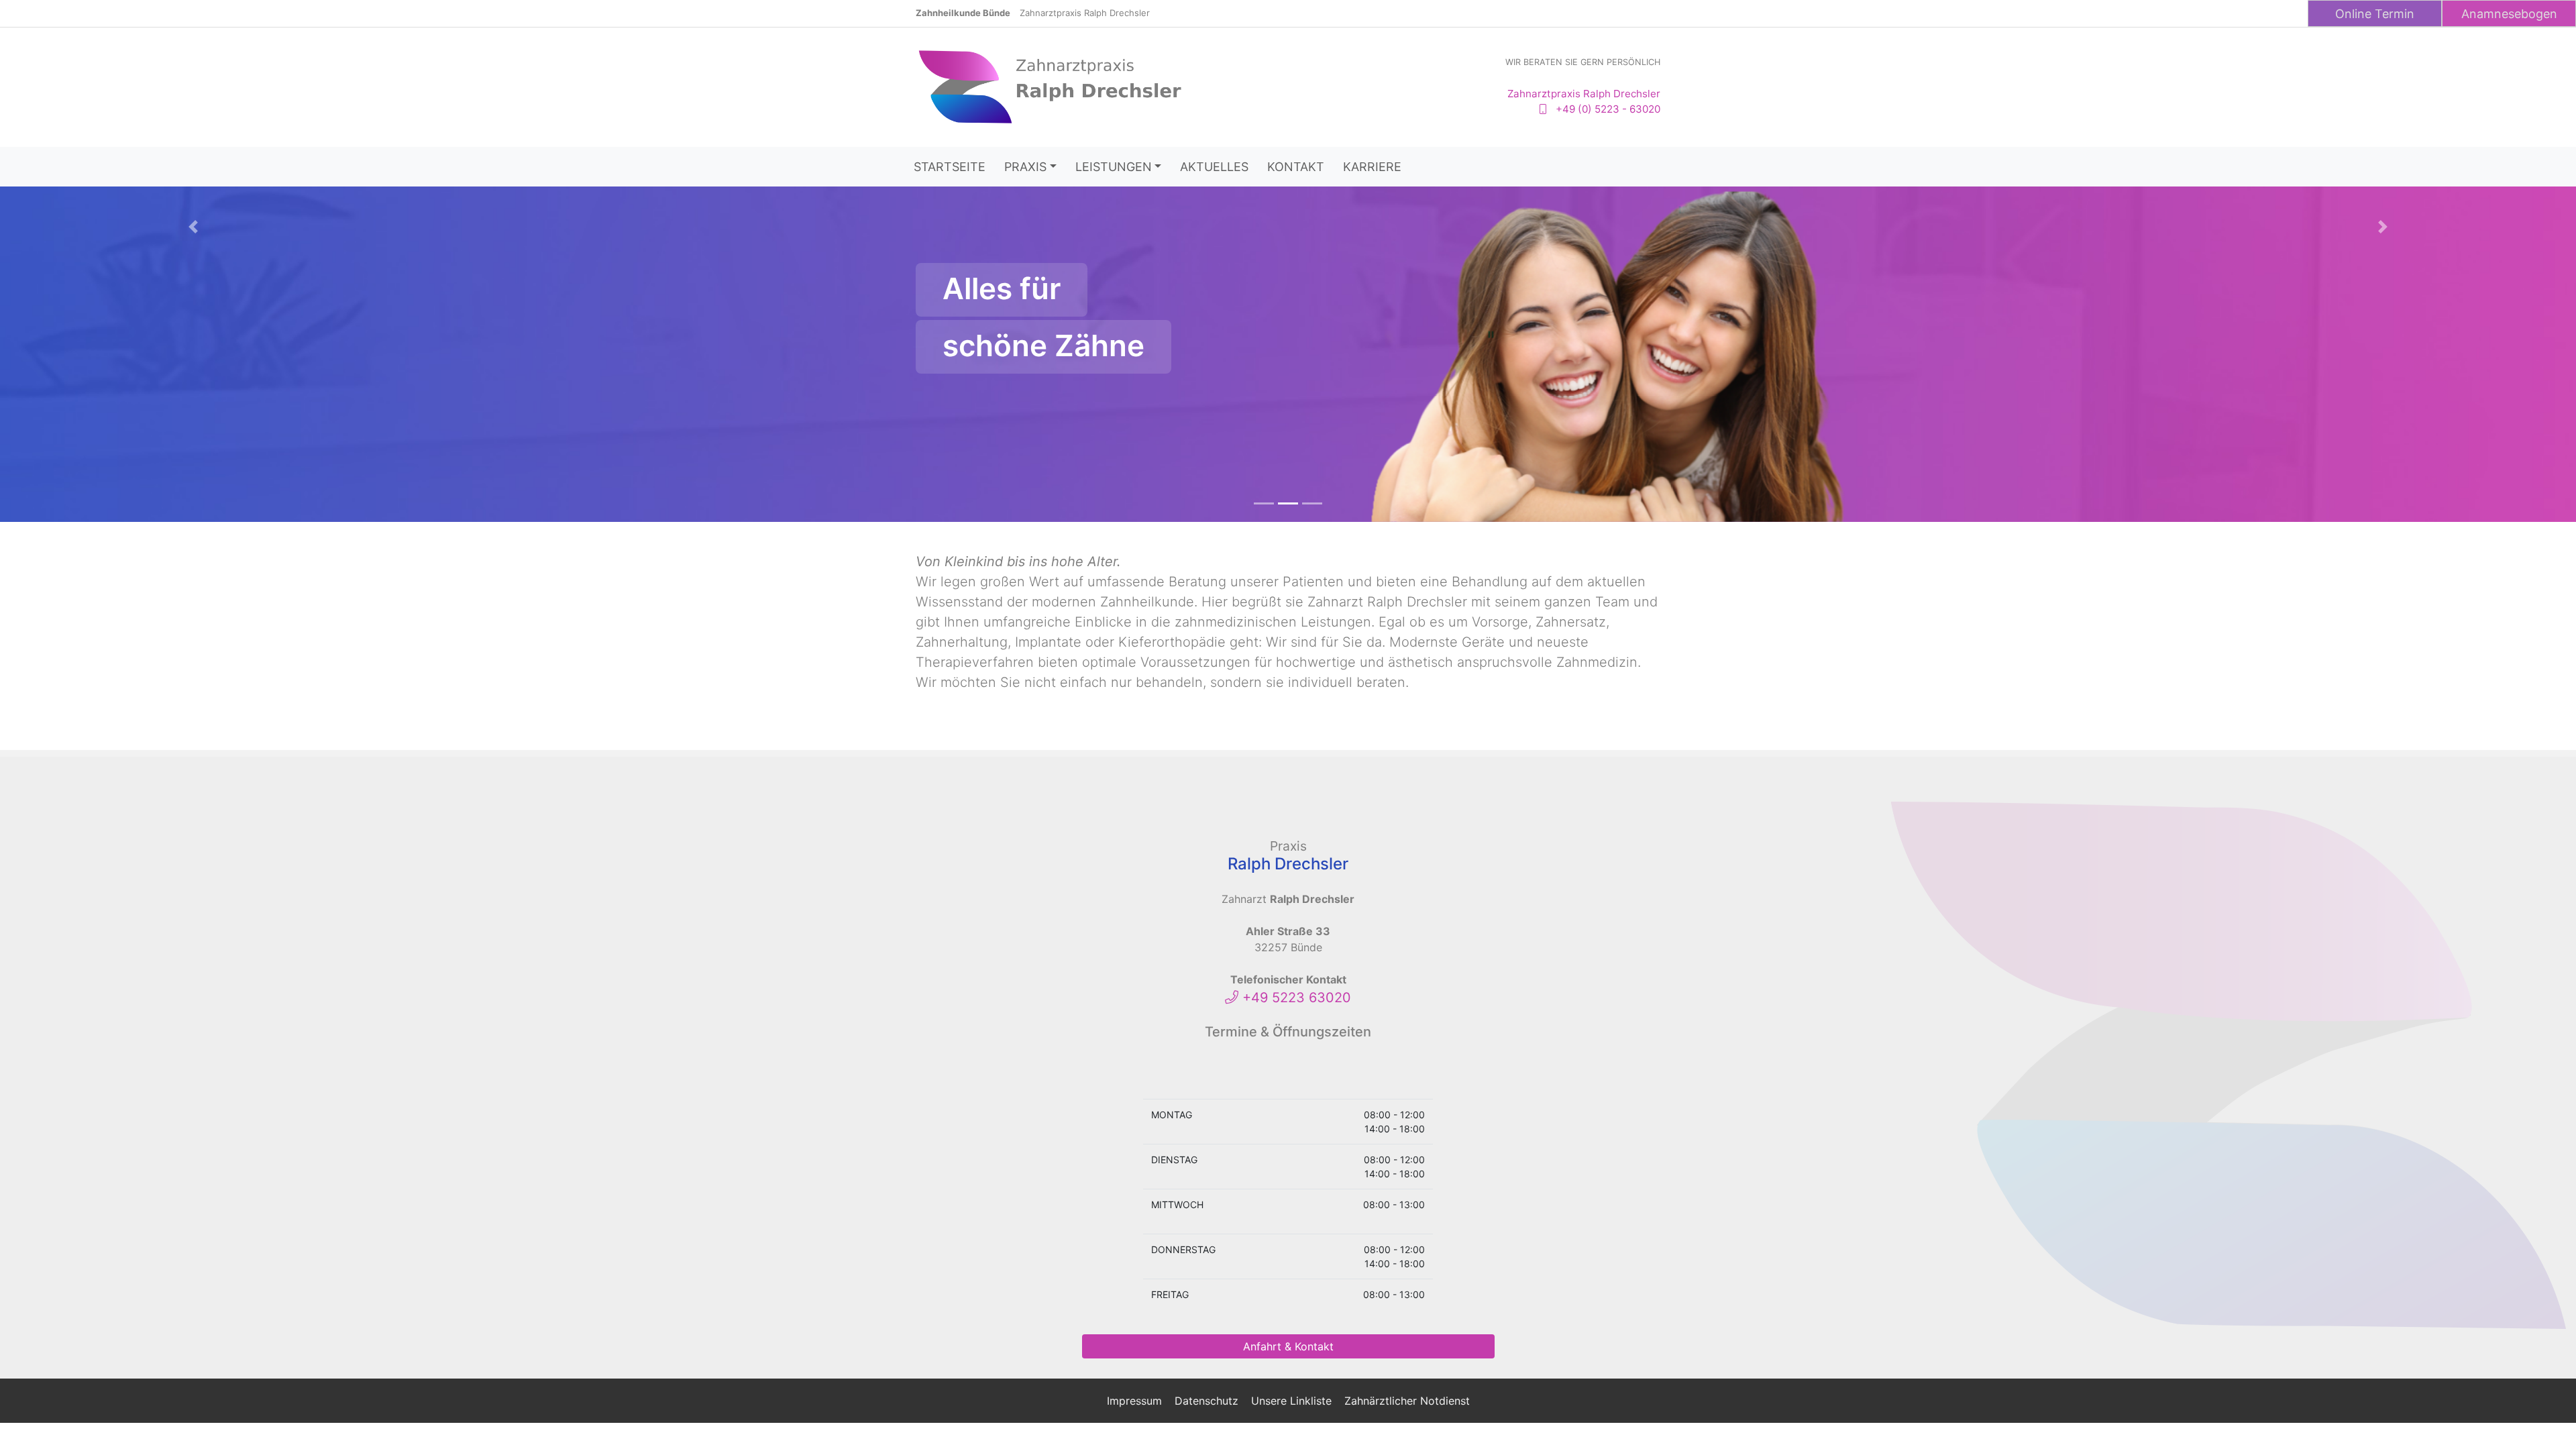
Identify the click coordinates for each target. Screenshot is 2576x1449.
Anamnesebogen (2509, 14)
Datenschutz (1206, 1401)
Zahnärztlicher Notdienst (1407, 1401)
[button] (193, 371)
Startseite (950, 167)
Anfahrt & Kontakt (1288, 1346)
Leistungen (1114, 167)
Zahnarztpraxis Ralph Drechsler (1085, 13)
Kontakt (1296, 167)
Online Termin (2375, 14)
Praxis (1025, 167)
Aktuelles (1214, 167)
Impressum (1134, 1401)
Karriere (1372, 167)
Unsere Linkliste (1291, 1401)
